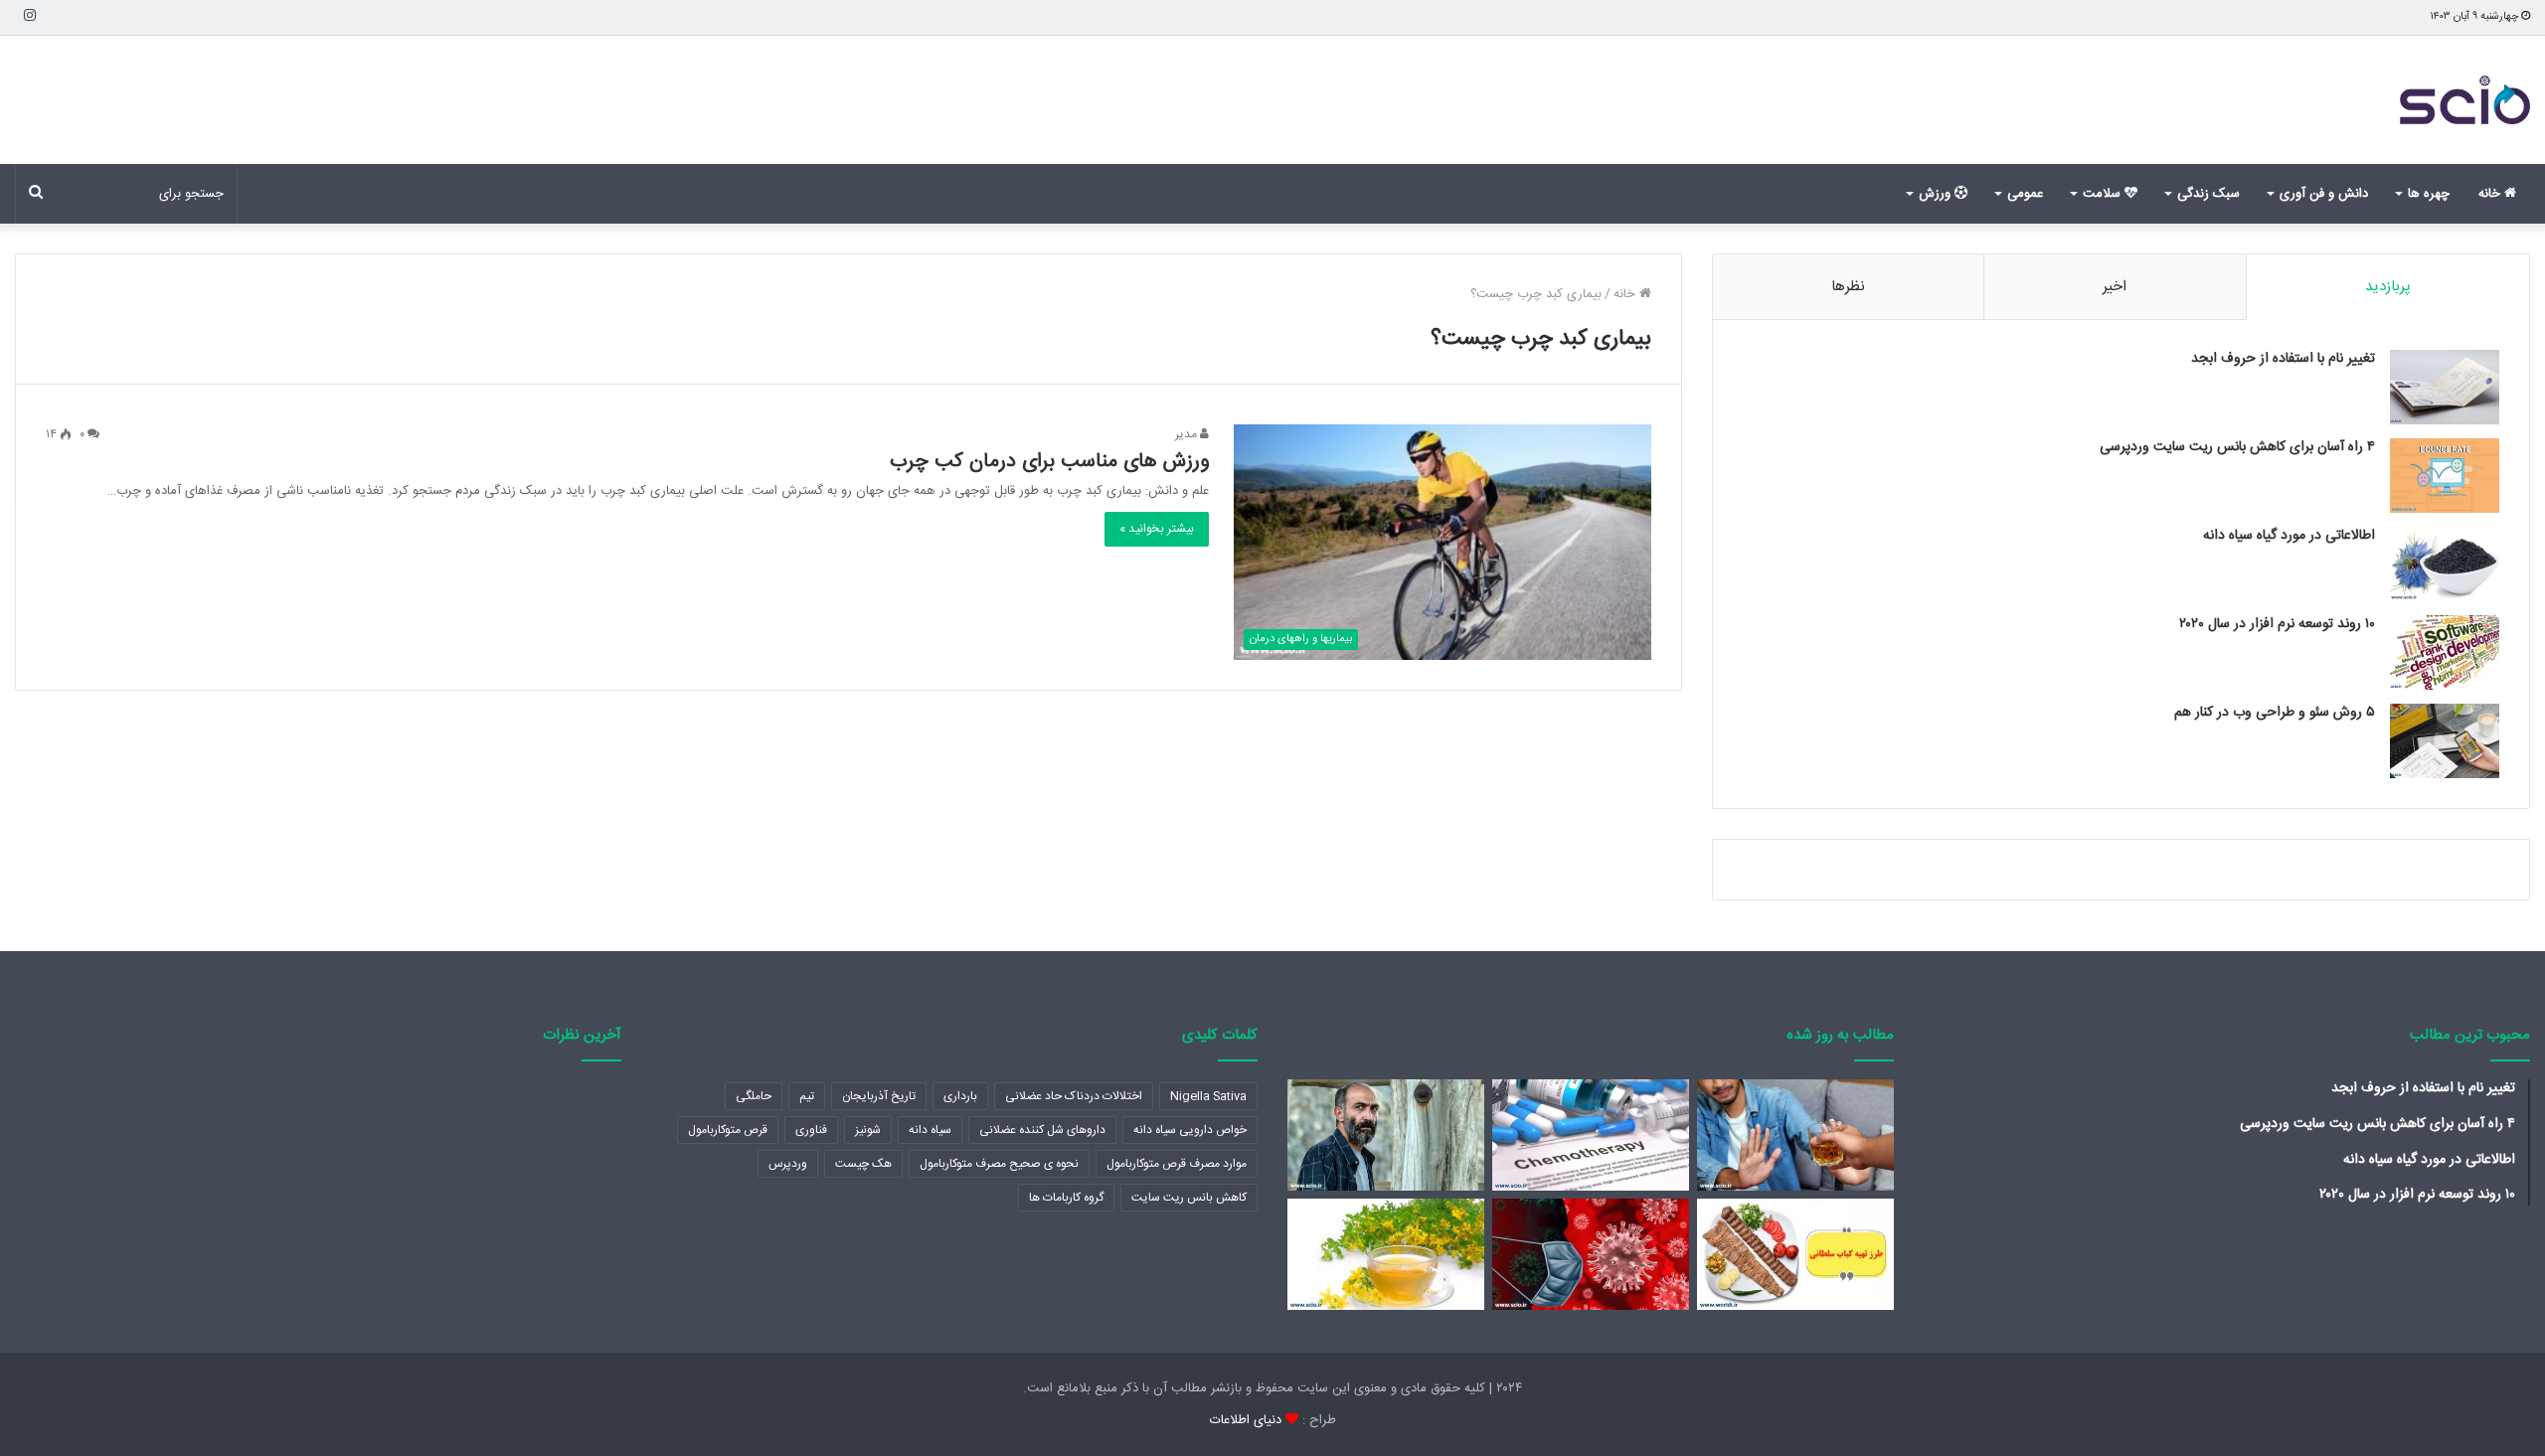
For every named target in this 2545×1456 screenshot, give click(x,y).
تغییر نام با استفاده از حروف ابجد (2283, 359)
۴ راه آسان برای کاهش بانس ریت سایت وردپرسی (2237, 447)
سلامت (2104, 194)
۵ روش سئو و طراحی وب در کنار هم (2275, 713)
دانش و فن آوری (2324, 194)
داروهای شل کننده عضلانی (1042, 1130)
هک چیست (863, 1164)
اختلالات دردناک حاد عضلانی (1074, 1096)
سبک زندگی (2208, 194)
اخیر (2115, 287)
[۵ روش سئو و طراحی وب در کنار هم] (2445, 741)
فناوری (811, 1130)
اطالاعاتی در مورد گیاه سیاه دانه (2289, 536)
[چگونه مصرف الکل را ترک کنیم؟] (1795, 1135)
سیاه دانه (930, 1130)
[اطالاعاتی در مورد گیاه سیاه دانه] (2445, 564)
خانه (2491, 194)
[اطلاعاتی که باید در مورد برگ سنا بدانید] (1386, 1254)
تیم (807, 1096)
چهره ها (2429, 194)
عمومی (2025, 194)
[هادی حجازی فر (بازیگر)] (1386, 1135)
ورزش (1937, 194)
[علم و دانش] (2465, 100)
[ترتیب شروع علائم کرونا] (1591, 1254)
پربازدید (2388, 287)
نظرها (1848, 287)
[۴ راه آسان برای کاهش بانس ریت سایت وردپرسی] (2445, 476)
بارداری (960, 1096)
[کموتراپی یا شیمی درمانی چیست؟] (1591, 1135)
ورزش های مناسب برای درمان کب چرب (1049, 462)
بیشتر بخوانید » (1157, 529)
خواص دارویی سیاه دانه (1190, 1130)
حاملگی (754, 1096)
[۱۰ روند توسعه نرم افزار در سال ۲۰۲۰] (2445, 652)
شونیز (868, 1130)
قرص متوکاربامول (728, 1130)
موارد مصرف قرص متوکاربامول (1177, 1164)
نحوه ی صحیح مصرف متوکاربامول (999, 1164)
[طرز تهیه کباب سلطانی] (1795, 1254)
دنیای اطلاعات (1246, 1420)
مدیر (1188, 434)
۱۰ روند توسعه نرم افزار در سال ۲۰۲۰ (2277, 624)
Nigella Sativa (1208, 1096)
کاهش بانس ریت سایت (1189, 1198)
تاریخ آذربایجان (879, 1096)
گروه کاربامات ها (1066, 1198)
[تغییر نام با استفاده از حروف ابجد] (2445, 387)
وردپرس (788, 1164)
